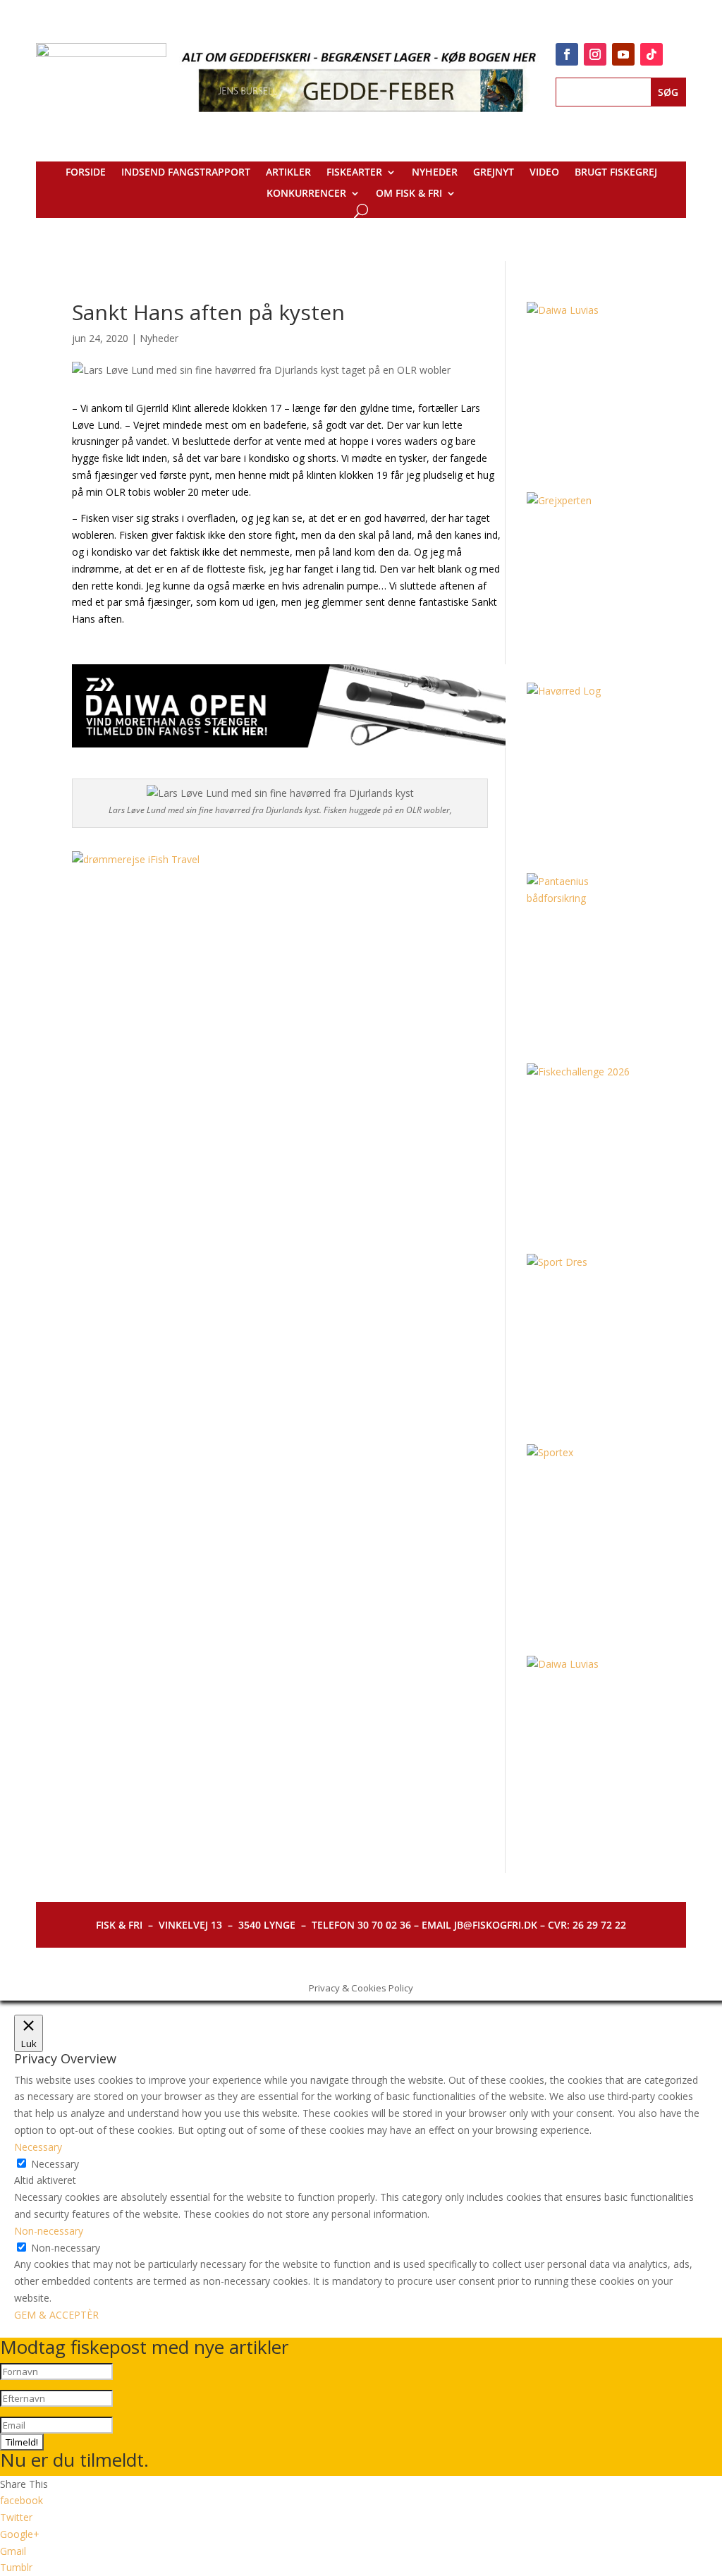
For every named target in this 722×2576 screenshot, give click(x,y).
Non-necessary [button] (49, 2231)
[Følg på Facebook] (567, 54)
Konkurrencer (306, 194)
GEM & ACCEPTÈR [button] (56, 2315)
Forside (86, 173)
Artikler (288, 173)
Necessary (55, 2164)
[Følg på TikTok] (651, 54)
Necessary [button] (38, 2147)
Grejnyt (494, 173)
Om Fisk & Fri (409, 194)
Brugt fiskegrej (616, 173)
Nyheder (435, 173)
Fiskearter (354, 173)
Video (544, 173)
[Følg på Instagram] (595, 54)
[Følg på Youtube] (623, 54)
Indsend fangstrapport (186, 173)
